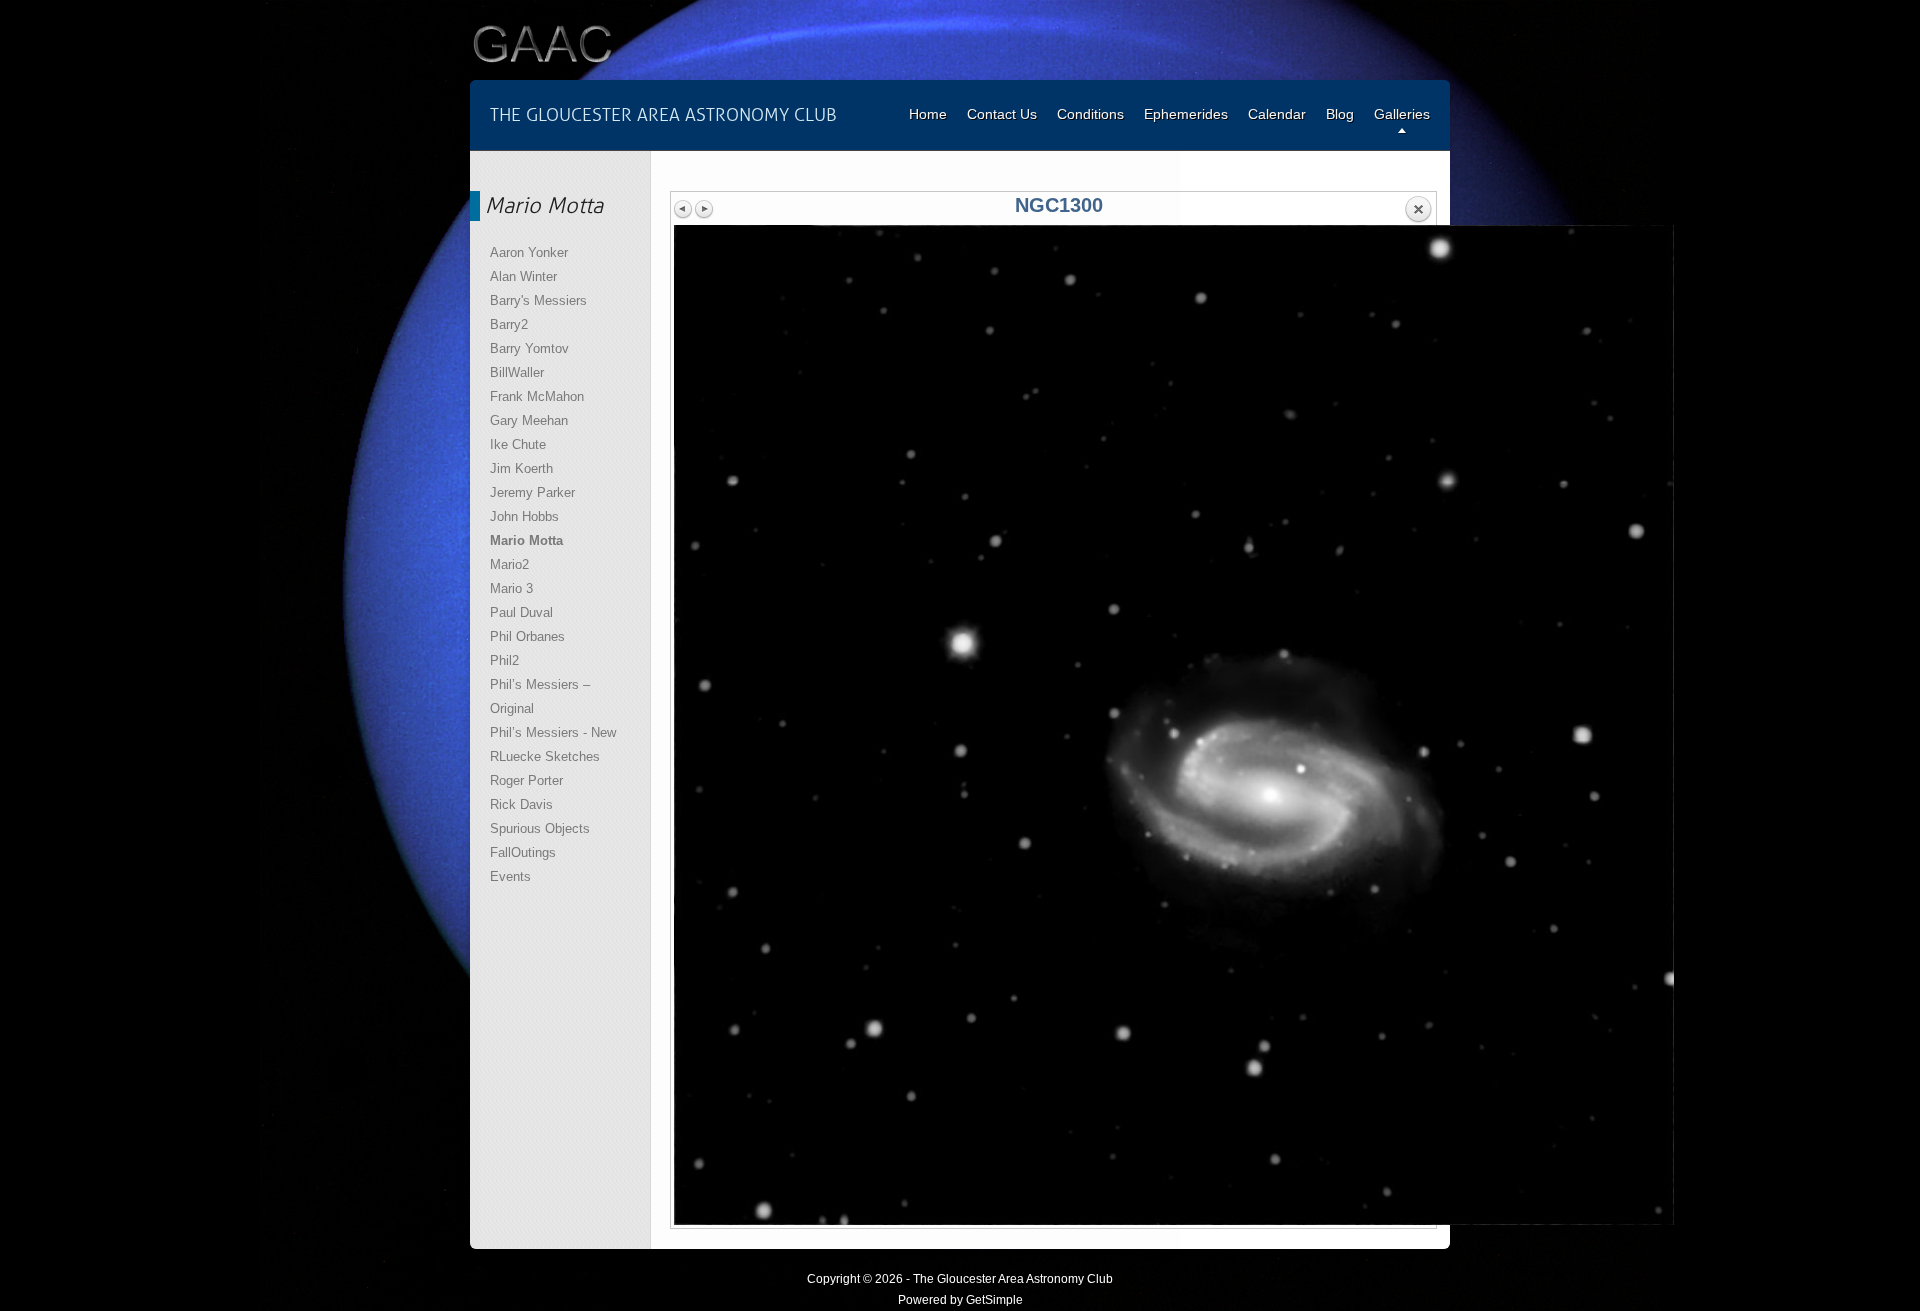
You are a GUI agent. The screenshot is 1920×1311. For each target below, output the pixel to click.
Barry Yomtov (529, 348)
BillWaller (517, 372)
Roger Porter (526, 780)
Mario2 (509, 564)
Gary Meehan (529, 420)
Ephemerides (1186, 114)
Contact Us (1002, 114)
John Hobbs (524, 516)
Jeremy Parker (532, 492)
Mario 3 (511, 588)
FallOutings (523, 852)
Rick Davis (521, 804)
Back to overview (1418, 210)
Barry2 (509, 324)
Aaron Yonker (529, 252)
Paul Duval (521, 612)
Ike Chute (518, 444)
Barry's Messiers (538, 300)
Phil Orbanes (527, 636)
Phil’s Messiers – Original (540, 696)
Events (510, 876)
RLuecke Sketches (545, 756)
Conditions (1090, 114)
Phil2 (504, 660)
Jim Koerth (521, 468)
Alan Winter (523, 276)
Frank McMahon (537, 396)
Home (928, 114)
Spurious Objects (540, 828)
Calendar (1277, 114)
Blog (1340, 114)
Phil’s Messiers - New (553, 732)
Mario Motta (526, 540)
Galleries (1402, 114)
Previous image (684, 209)
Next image (704, 209)
